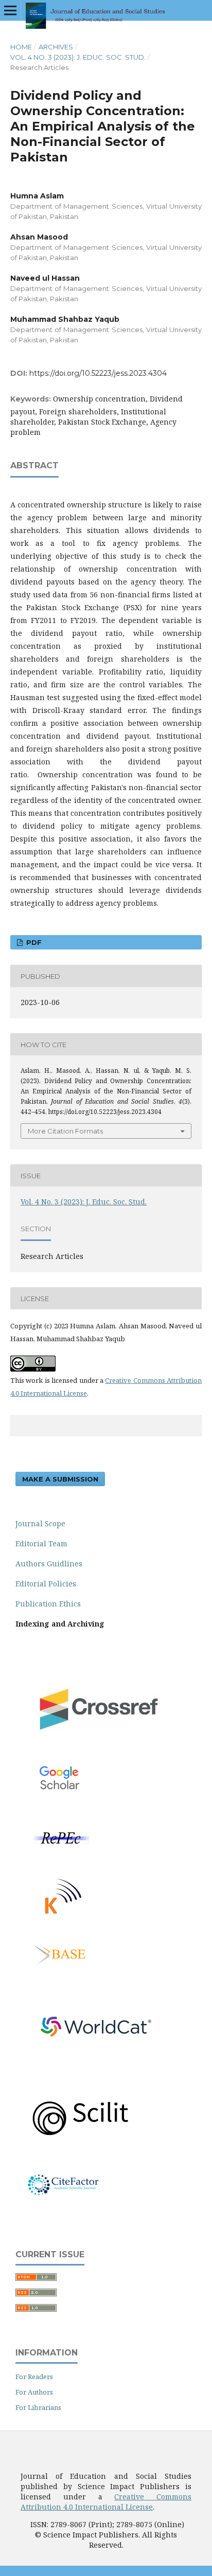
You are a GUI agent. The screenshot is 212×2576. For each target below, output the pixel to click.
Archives (56, 47)
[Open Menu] (10, 10)
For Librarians (38, 2407)
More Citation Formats (65, 1131)
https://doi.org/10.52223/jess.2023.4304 (98, 373)
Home (21, 47)
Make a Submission (60, 1479)
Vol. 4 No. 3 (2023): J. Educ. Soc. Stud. (78, 57)
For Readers (34, 2377)
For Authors (34, 2392)
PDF (33, 942)
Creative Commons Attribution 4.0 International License (106, 2502)
